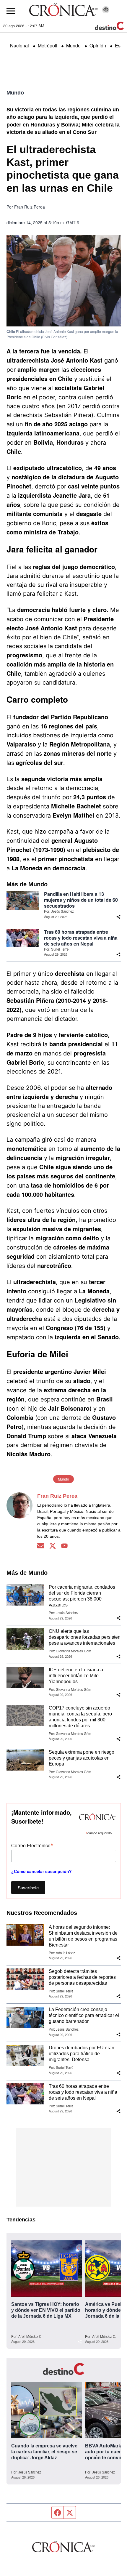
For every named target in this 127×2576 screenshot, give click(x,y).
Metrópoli (48, 45)
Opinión (98, 45)
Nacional (19, 45)
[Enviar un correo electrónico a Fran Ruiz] (41, 1546)
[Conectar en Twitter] (53, 1546)
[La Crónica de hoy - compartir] (118, 917)
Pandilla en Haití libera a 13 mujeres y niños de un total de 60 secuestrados (81, 900)
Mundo (73, 45)
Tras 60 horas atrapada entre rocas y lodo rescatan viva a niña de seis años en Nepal (81, 938)
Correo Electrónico (32, 1845)
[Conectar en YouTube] (64, 1546)
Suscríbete (28, 1887)
